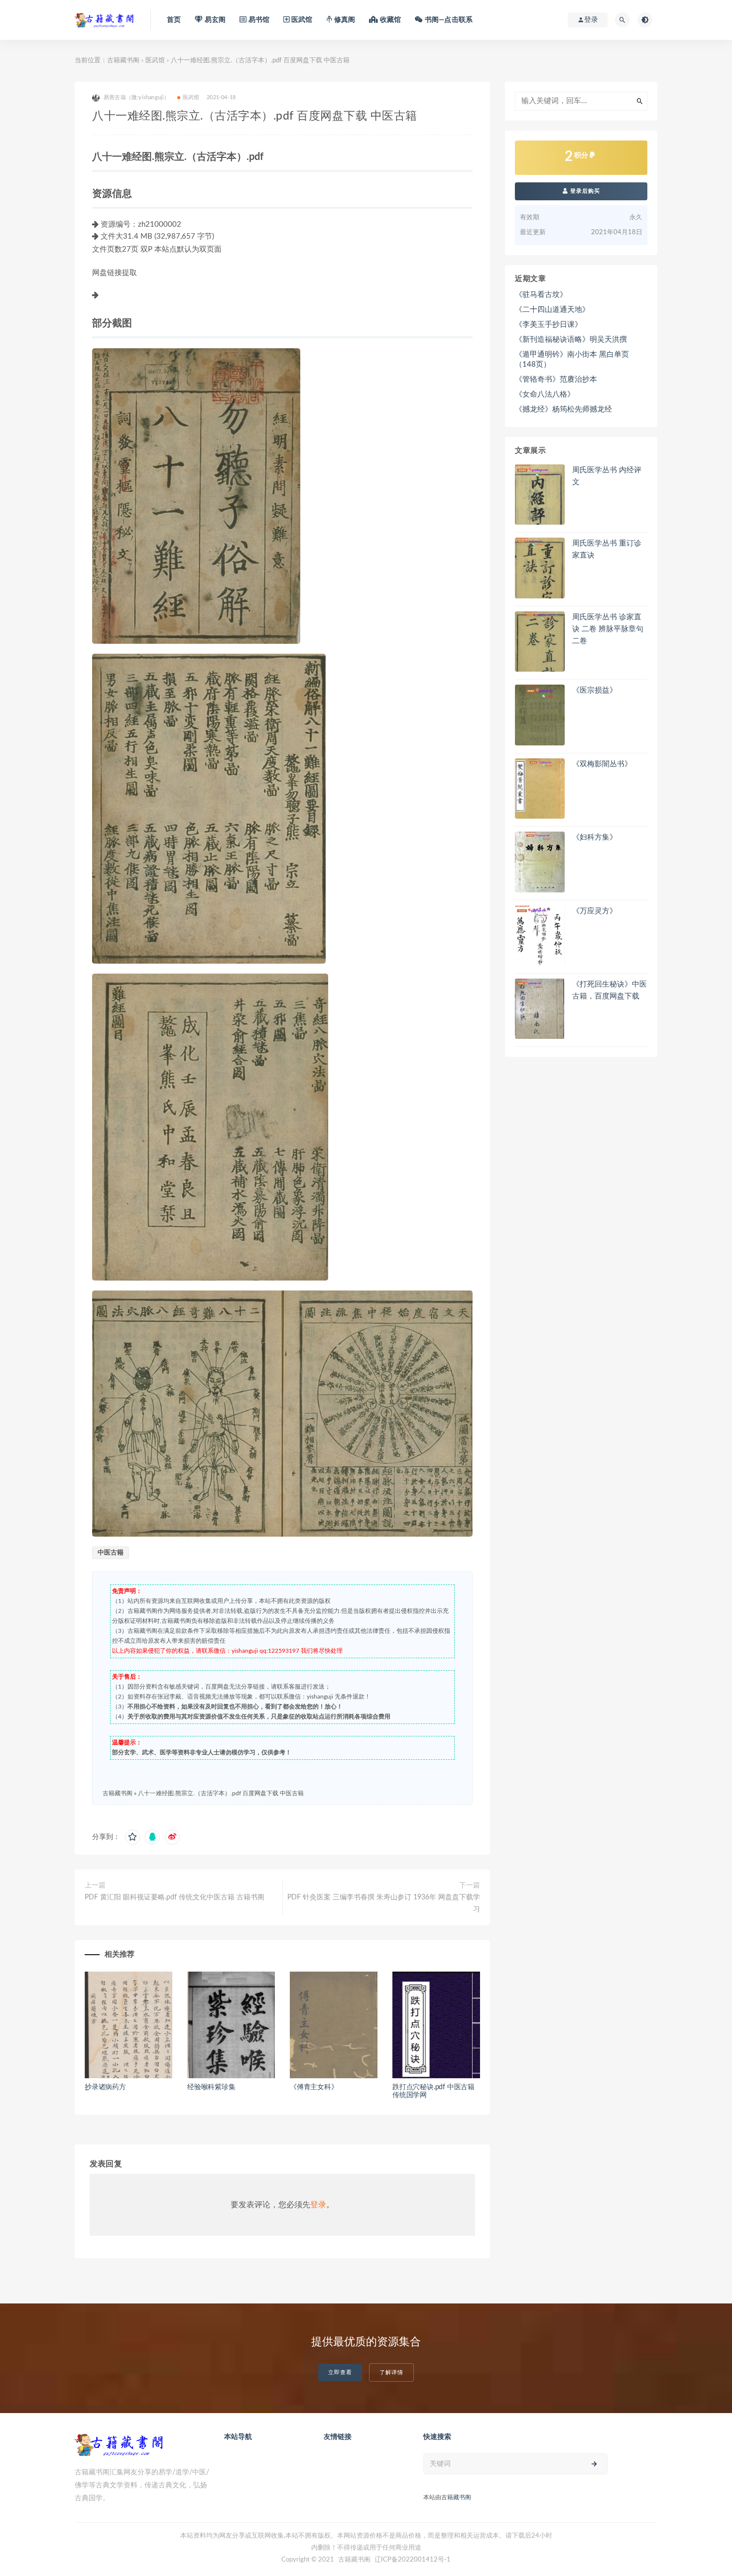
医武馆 (155, 61)
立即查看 (340, 2372)
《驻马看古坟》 (541, 295)
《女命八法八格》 (545, 394)
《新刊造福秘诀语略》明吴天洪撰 (571, 340)
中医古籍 (111, 1553)
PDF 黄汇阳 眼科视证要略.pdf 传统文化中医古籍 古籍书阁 (175, 1897)
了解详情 (391, 2372)
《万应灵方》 (595, 911)
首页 (174, 20)
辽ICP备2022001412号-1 (413, 2560)
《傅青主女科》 (314, 2087)
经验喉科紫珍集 (211, 2087)
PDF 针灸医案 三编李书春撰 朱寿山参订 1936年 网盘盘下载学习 (384, 1903)
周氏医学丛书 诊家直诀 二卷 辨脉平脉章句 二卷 (608, 629)
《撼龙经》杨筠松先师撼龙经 (563, 409)
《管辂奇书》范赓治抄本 (556, 379)
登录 (318, 2205)
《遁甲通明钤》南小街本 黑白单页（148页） (572, 359)
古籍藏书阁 (123, 61)
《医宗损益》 (595, 690)
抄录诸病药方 (105, 2087)
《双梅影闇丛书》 (602, 764)
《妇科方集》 (595, 837)
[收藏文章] (132, 1837)
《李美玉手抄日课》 (549, 325)
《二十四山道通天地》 (552, 310)
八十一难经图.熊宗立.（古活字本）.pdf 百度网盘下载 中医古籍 (221, 1793)
